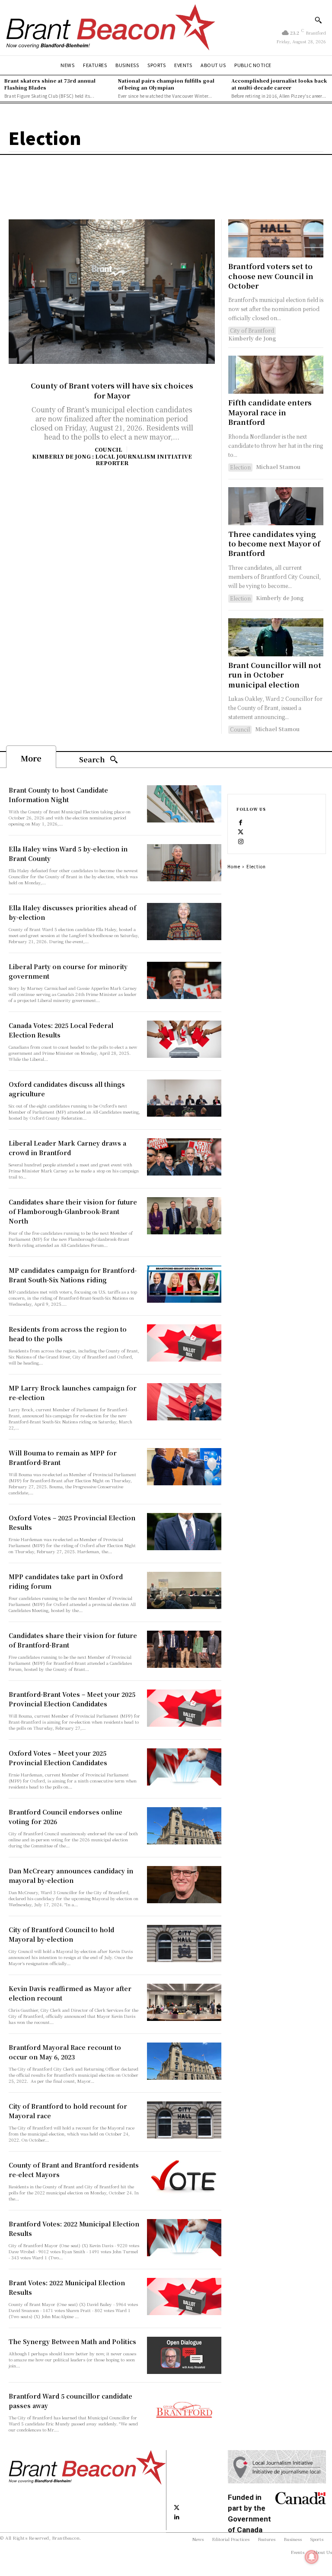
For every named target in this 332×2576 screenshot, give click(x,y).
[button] (318, 20)
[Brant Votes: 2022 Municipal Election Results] (184, 2297)
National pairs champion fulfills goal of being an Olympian (166, 84)
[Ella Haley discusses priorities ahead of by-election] (184, 922)
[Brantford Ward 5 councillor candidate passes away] (184, 2410)
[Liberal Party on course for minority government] (184, 980)
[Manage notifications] (312, 2557)
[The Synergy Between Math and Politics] (184, 2355)
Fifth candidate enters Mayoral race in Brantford (270, 412)
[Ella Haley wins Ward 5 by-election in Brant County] (184, 863)
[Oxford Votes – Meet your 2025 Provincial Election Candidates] (184, 1767)
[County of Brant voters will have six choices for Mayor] (112, 292)
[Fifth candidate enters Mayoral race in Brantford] (276, 375)
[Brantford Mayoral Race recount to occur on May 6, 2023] (184, 2061)
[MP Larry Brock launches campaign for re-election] (184, 1402)
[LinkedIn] (177, 2517)
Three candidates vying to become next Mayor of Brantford (274, 544)
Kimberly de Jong (252, 338)
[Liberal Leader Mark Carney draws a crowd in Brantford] (184, 1157)
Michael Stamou (278, 467)
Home (234, 866)
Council (109, 450)
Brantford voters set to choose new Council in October (271, 276)
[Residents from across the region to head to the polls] (184, 1343)
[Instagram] (241, 841)
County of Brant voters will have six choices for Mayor (112, 390)
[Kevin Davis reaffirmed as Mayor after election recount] (184, 2002)
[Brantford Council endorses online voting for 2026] (184, 1826)
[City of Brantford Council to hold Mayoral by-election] (184, 1943)
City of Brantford (252, 330)
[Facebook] (241, 822)
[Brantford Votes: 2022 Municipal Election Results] (184, 2238)
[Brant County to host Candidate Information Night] (184, 804)
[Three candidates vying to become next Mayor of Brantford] (276, 506)
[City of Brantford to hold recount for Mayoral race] (184, 2120)
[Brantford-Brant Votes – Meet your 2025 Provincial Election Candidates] (184, 1708)
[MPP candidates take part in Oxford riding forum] (184, 1590)
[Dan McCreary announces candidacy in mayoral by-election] (184, 1885)
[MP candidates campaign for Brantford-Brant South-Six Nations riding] (184, 1284)
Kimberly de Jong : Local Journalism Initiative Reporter (112, 459)
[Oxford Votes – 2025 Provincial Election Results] (184, 1532)
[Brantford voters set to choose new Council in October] (276, 238)
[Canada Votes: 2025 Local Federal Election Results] (184, 1039)
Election (240, 467)
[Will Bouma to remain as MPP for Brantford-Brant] (184, 1467)
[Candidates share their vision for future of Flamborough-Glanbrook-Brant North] (184, 1216)
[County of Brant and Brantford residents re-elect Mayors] (184, 2179)
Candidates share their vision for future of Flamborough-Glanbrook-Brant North (73, 1211)
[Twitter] (241, 831)
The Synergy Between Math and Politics (72, 2342)
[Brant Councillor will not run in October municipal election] (276, 637)
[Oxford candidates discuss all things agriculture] (184, 1098)
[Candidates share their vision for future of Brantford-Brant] (184, 1649)
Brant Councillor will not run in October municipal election (275, 675)
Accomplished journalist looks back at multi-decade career (279, 84)
